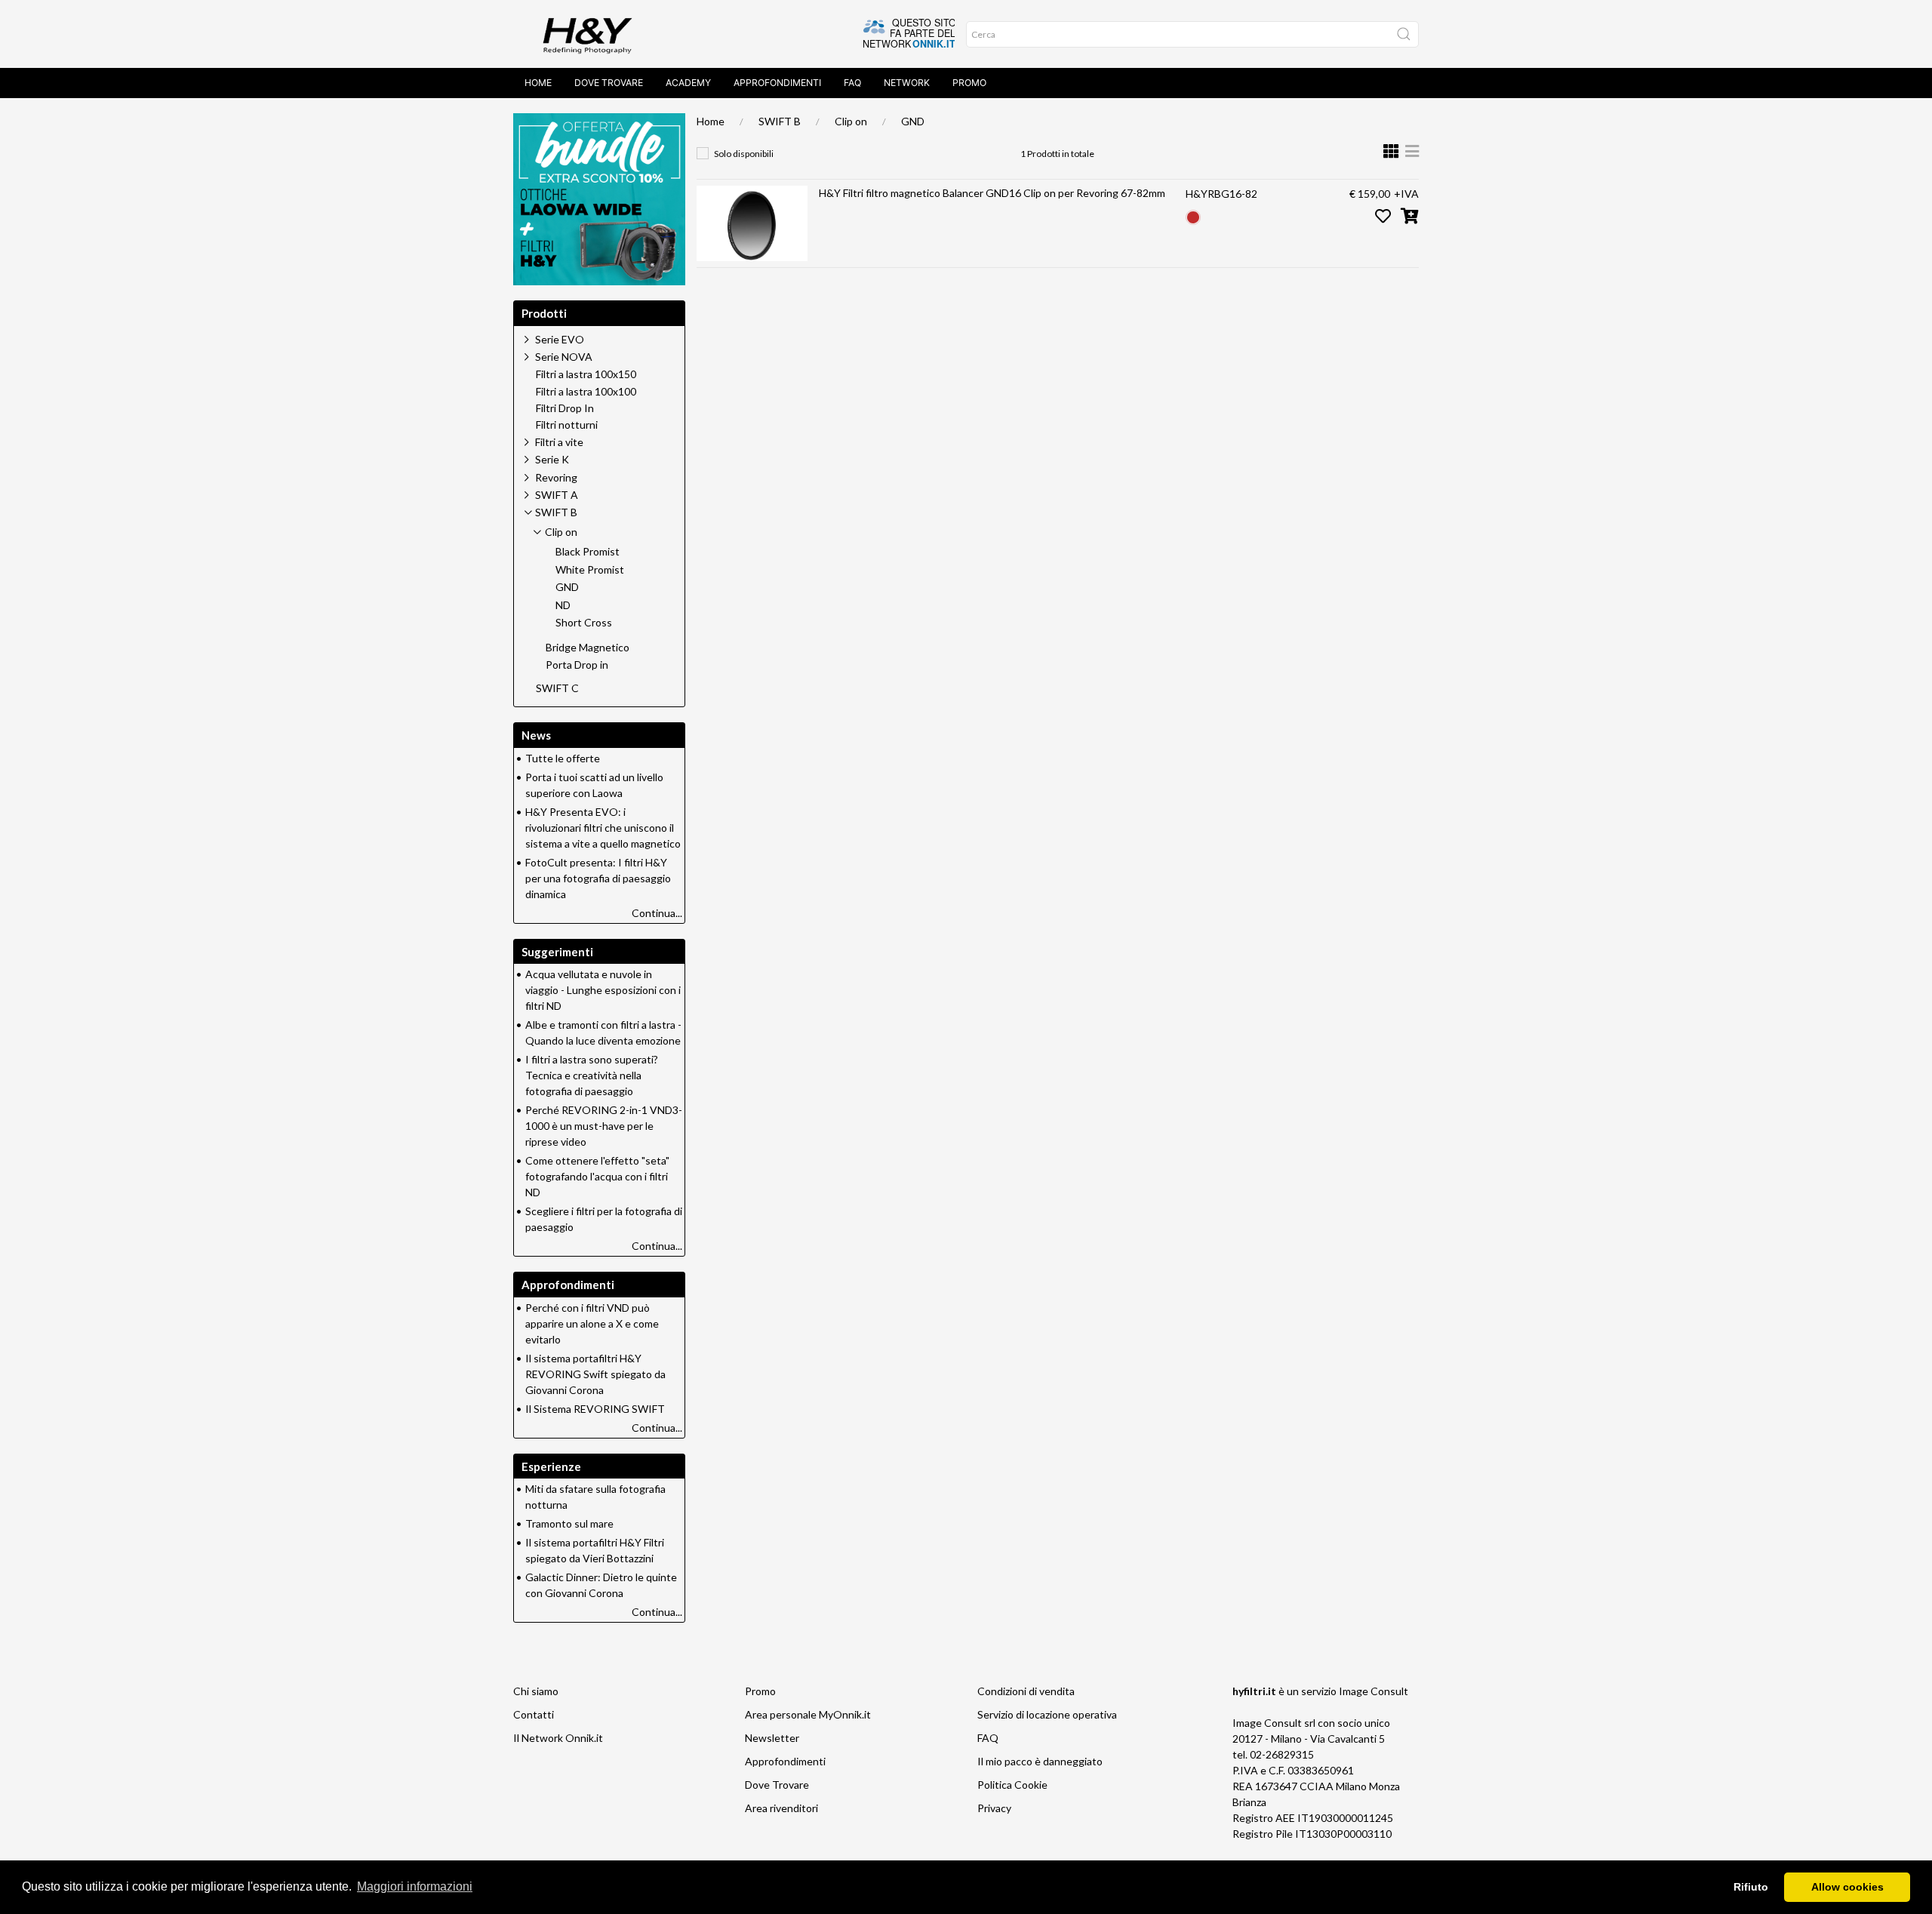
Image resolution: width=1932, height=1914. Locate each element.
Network (907, 83)
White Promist (590, 570)
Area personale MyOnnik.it (808, 1714)
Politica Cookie (1012, 1785)
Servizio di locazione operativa (1047, 1714)
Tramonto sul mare (569, 1523)
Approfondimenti (777, 83)
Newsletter (772, 1738)
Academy (688, 83)
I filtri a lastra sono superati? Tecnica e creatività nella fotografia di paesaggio (592, 1075)
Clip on (851, 121)
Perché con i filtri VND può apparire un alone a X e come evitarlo (592, 1323)
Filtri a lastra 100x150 (586, 374)
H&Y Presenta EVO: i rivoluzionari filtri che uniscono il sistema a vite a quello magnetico (603, 828)
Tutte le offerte (563, 758)
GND (913, 121)
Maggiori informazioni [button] (415, 1886)
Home (538, 83)
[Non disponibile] (1193, 215)
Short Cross (584, 623)
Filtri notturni (567, 425)
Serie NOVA (564, 357)
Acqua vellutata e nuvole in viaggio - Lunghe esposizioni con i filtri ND (603, 990)
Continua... (657, 913)
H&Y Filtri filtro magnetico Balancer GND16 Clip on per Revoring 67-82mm (992, 193)
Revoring (556, 477)
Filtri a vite (559, 442)
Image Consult (1374, 1691)
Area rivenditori (781, 1808)
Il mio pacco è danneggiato (1040, 1761)
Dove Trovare (777, 1785)
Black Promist (588, 552)
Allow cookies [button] (1847, 1887)
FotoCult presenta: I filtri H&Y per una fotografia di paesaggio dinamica (598, 878)
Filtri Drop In (565, 408)
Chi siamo (536, 1691)
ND (563, 605)
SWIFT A (557, 495)
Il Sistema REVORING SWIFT (595, 1409)
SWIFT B (780, 121)
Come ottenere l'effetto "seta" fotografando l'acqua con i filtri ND (597, 1176)
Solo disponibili (744, 154)
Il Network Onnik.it (558, 1738)
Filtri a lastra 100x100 (586, 392)
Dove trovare (609, 83)
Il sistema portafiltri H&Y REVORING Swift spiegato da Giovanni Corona (595, 1374)
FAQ (852, 83)
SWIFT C (557, 688)
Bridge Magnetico (588, 648)
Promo (969, 83)
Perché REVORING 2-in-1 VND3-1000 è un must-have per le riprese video (604, 1126)
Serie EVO (560, 339)
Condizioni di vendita (1026, 1691)
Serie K (552, 459)
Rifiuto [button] (1751, 1887)
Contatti (534, 1714)
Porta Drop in (577, 665)
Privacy (994, 1808)
